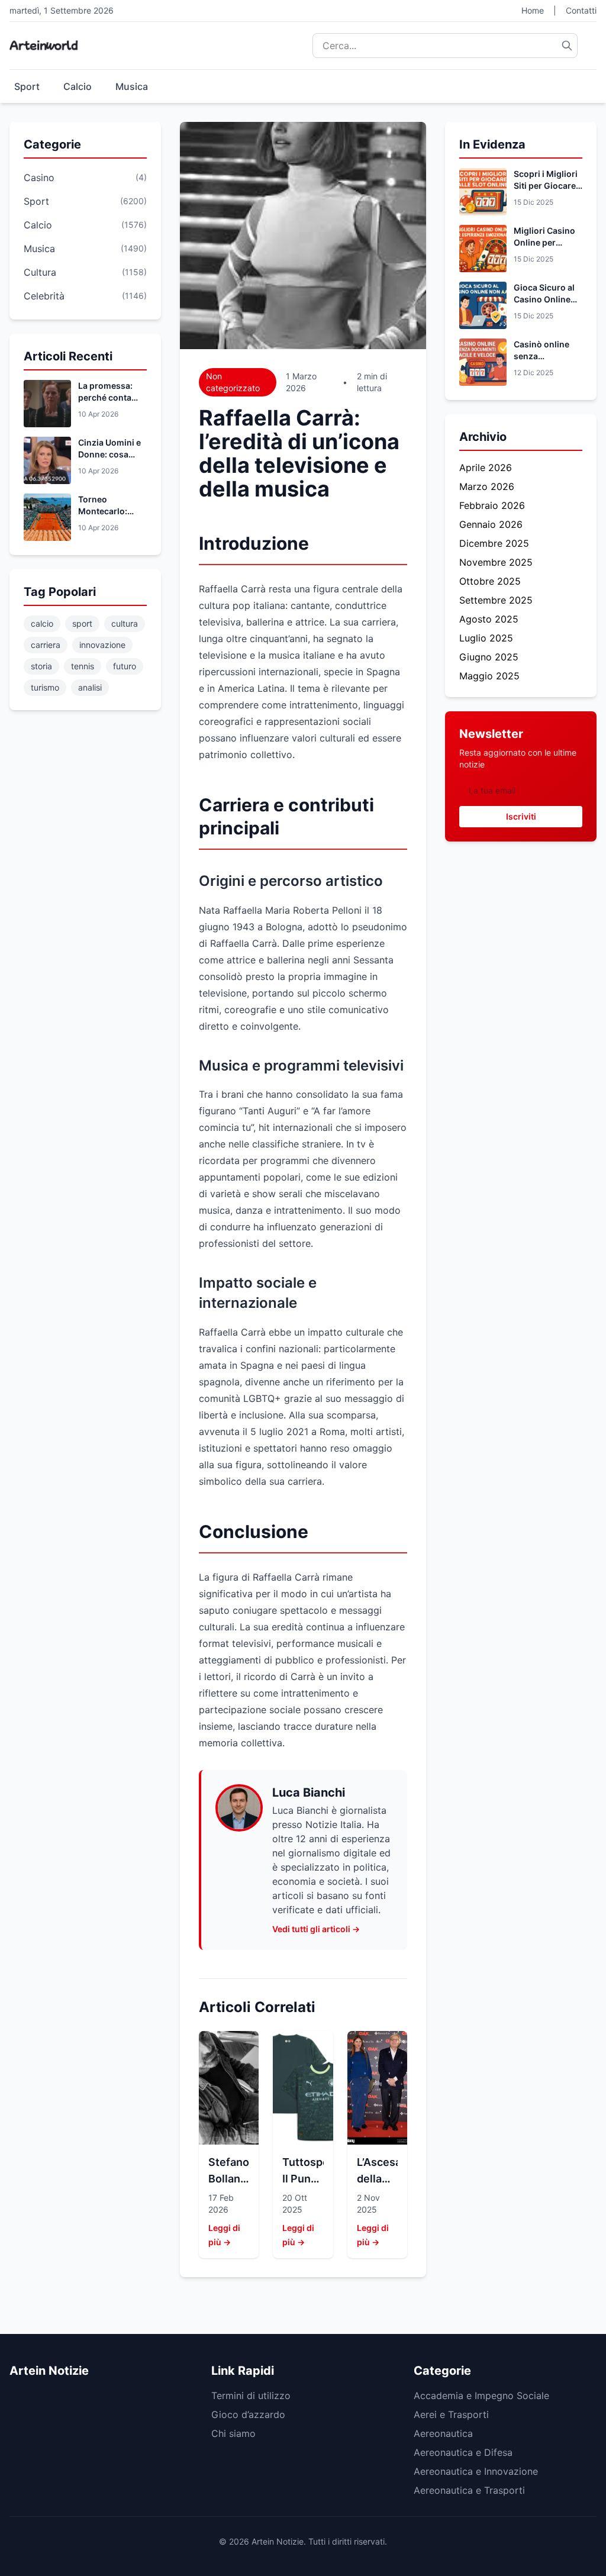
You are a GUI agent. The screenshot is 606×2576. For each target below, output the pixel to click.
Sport (27, 86)
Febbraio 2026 (492, 505)
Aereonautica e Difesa (463, 2452)
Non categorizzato (233, 382)
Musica (132, 86)
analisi (90, 687)
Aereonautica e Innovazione (476, 2471)
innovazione (102, 645)
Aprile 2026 (486, 468)
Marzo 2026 (487, 486)
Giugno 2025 (489, 657)
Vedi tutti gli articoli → (316, 1929)
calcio (42, 623)
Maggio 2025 (489, 676)
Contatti (581, 10)
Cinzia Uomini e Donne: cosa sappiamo (109, 454)
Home (533, 10)
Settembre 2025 (496, 600)
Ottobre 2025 (490, 581)
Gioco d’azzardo (248, 2414)
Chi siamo (233, 2433)
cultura (125, 623)
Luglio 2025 (486, 638)
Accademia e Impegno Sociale (481, 2396)
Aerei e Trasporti (451, 2414)
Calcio (78, 86)
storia (41, 666)
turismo (45, 687)
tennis (83, 666)
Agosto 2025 (489, 619)
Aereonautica (443, 2433)
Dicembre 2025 (494, 543)
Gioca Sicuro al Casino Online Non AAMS (544, 299)
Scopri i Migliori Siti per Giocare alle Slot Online (546, 186)
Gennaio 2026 (491, 524)
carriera (46, 645)
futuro (125, 666)
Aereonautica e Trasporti (469, 2490)
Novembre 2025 (496, 562)
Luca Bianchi (309, 1792)
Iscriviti (521, 816)
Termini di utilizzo (251, 2396)
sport (82, 623)
